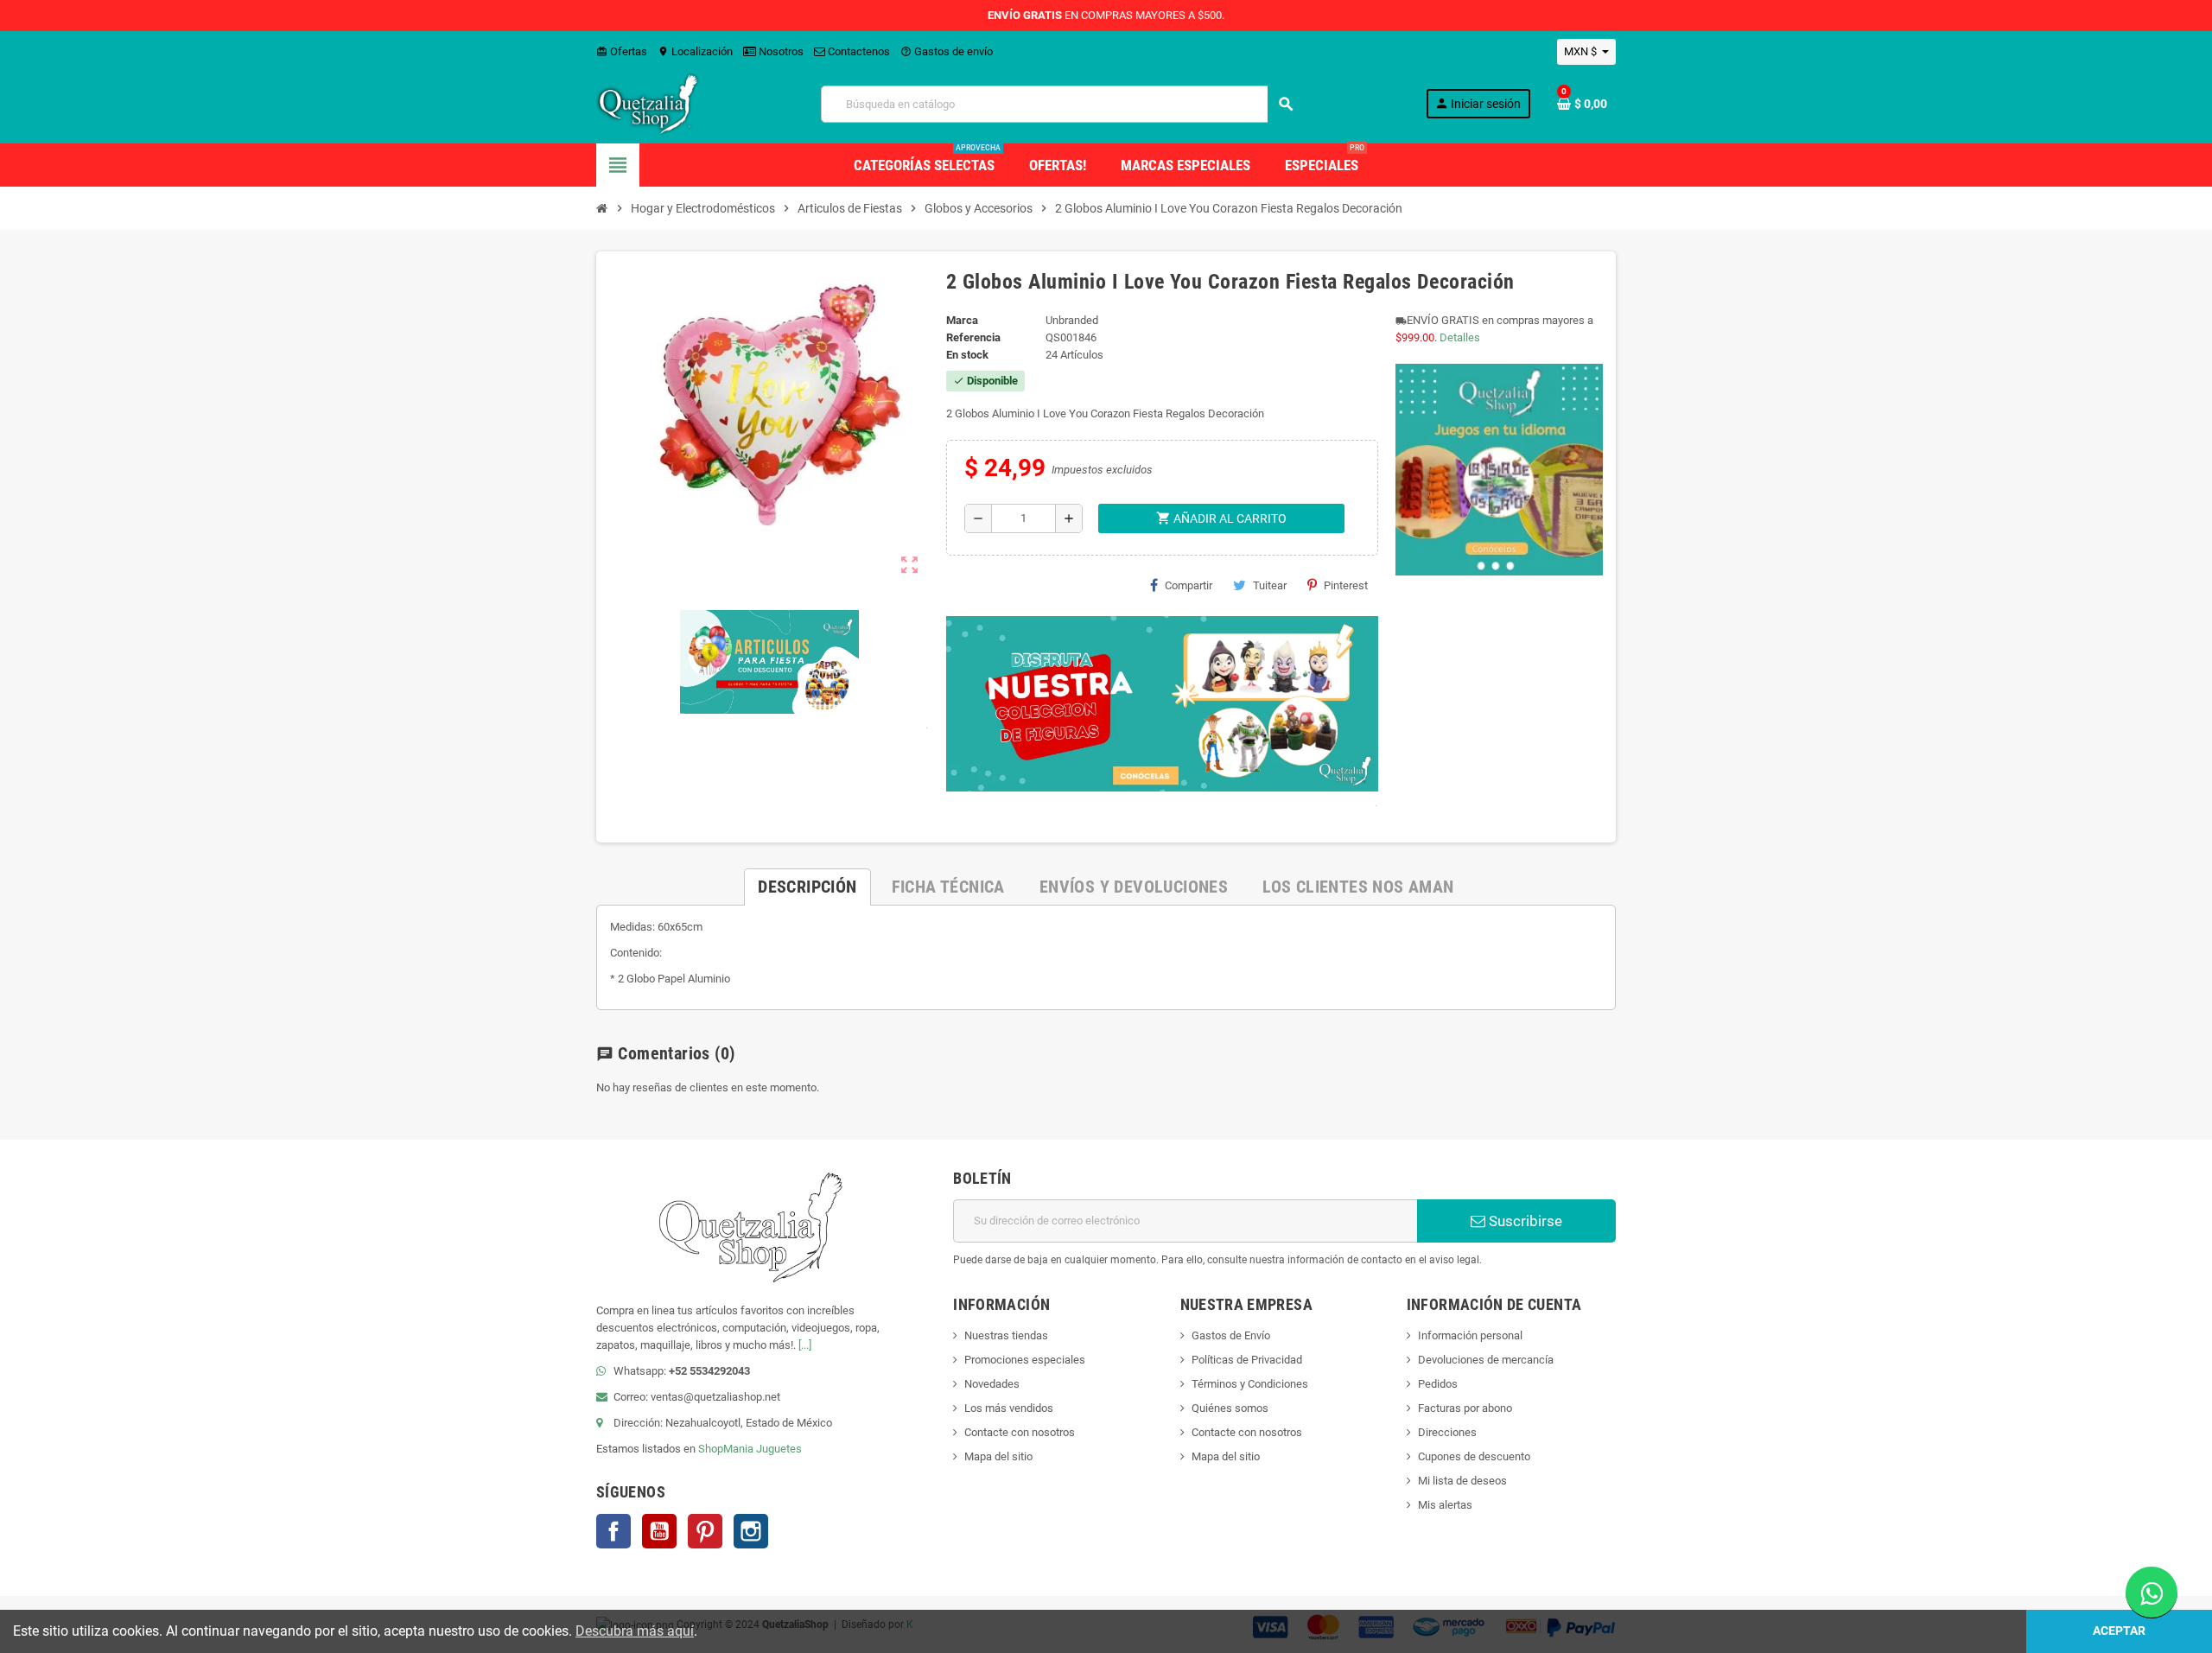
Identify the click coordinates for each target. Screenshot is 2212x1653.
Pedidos (1438, 1384)
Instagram (751, 1531)
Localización (695, 51)
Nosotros (780, 51)
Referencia (973, 337)
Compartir (1189, 585)
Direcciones (1447, 1432)
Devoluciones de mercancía (1486, 1360)
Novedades (992, 1384)
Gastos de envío (947, 51)
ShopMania (726, 1449)
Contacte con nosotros (1020, 1432)
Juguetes (779, 1449)
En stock (967, 355)
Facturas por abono (1465, 1408)
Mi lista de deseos (1462, 1481)
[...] (805, 1345)
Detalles (1460, 337)
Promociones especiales (1025, 1360)
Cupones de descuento (1474, 1456)
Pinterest (1346, 585)
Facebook (613, 1531)
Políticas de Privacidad (1247, 1360)
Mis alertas (1445, 1505)
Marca (962, 320)
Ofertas (622, 51)
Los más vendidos (1009, 1408)
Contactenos (858, 51)
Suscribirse (1524, 1221)
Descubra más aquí (635, 1631)
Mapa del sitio (998, 1456)
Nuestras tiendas (1006, 1335)
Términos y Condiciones (1250, 1384)
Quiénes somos (1230, 1408)
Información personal (1470, 1335)
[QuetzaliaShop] (648, 103)
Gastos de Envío (1231, 1335)
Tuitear (1270, 585)
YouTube (659, 1531)
